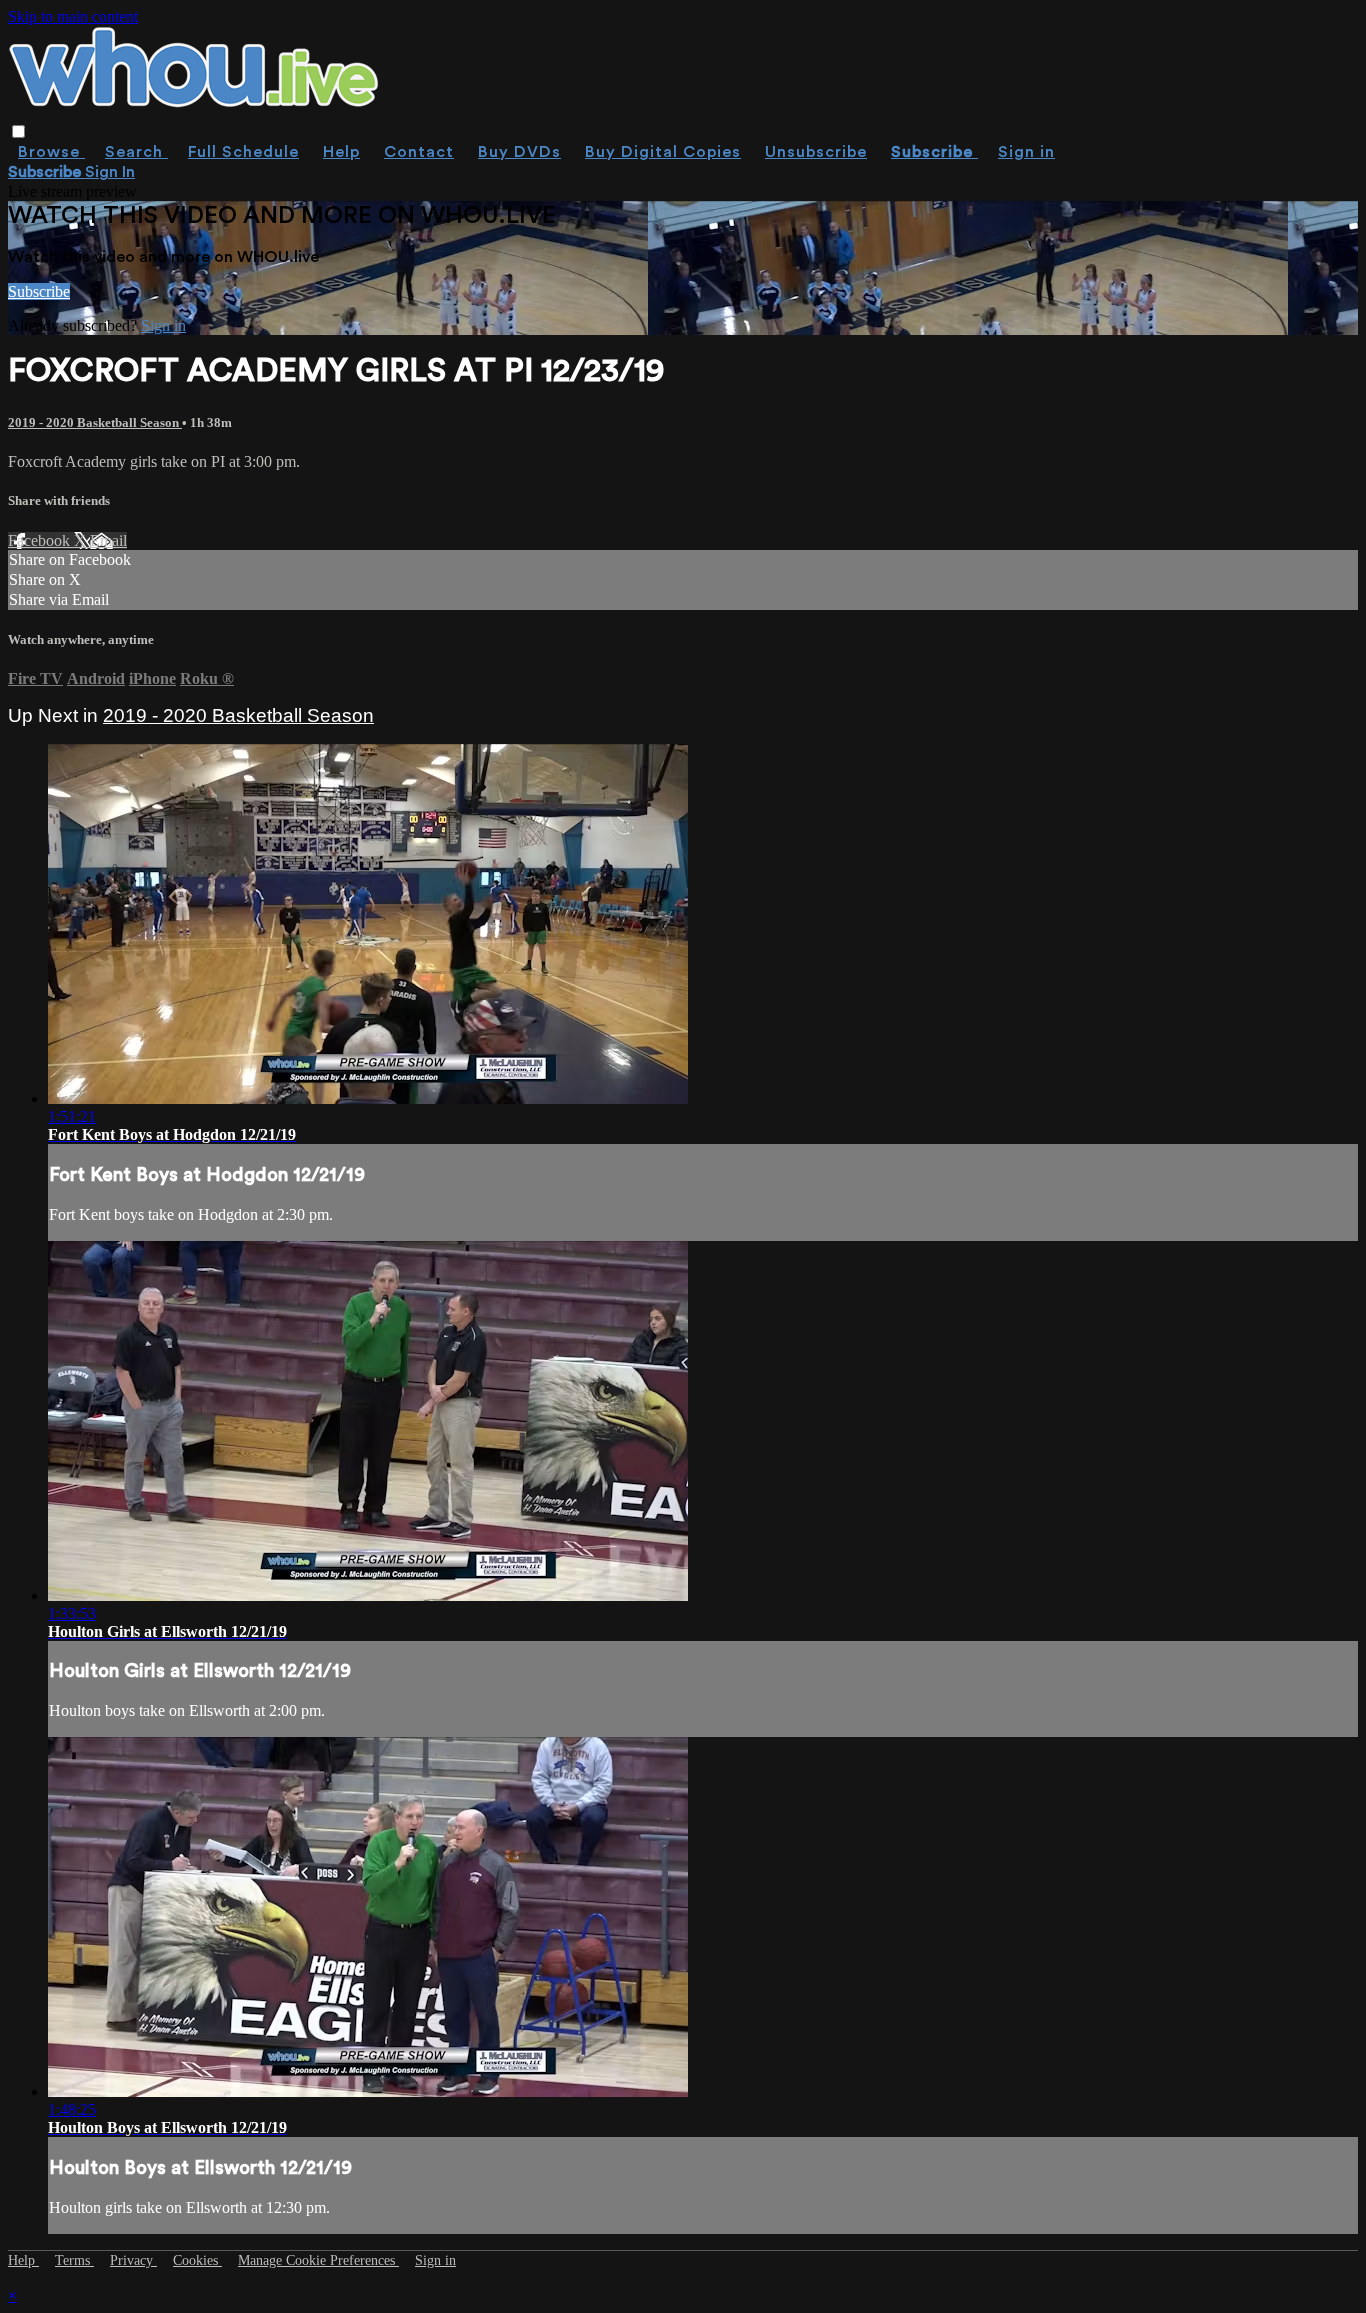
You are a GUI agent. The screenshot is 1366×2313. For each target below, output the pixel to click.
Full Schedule (243, 152)
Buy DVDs (519, 152)
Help (341, 152)
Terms (74, 2260)
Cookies (197, 2260)
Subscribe (39, 291)
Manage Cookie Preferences (318, 2260)
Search (136, 152)
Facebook (41, 540)
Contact (419, 152)
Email (108, 540)
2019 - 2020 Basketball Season (95, 422)
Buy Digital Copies (663, 152)
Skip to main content (73, 16)
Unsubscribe (816, 152)
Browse (51, 152)
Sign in (1026, 152)
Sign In (110, 172)
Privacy (133, 2260)
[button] (18, 131)
